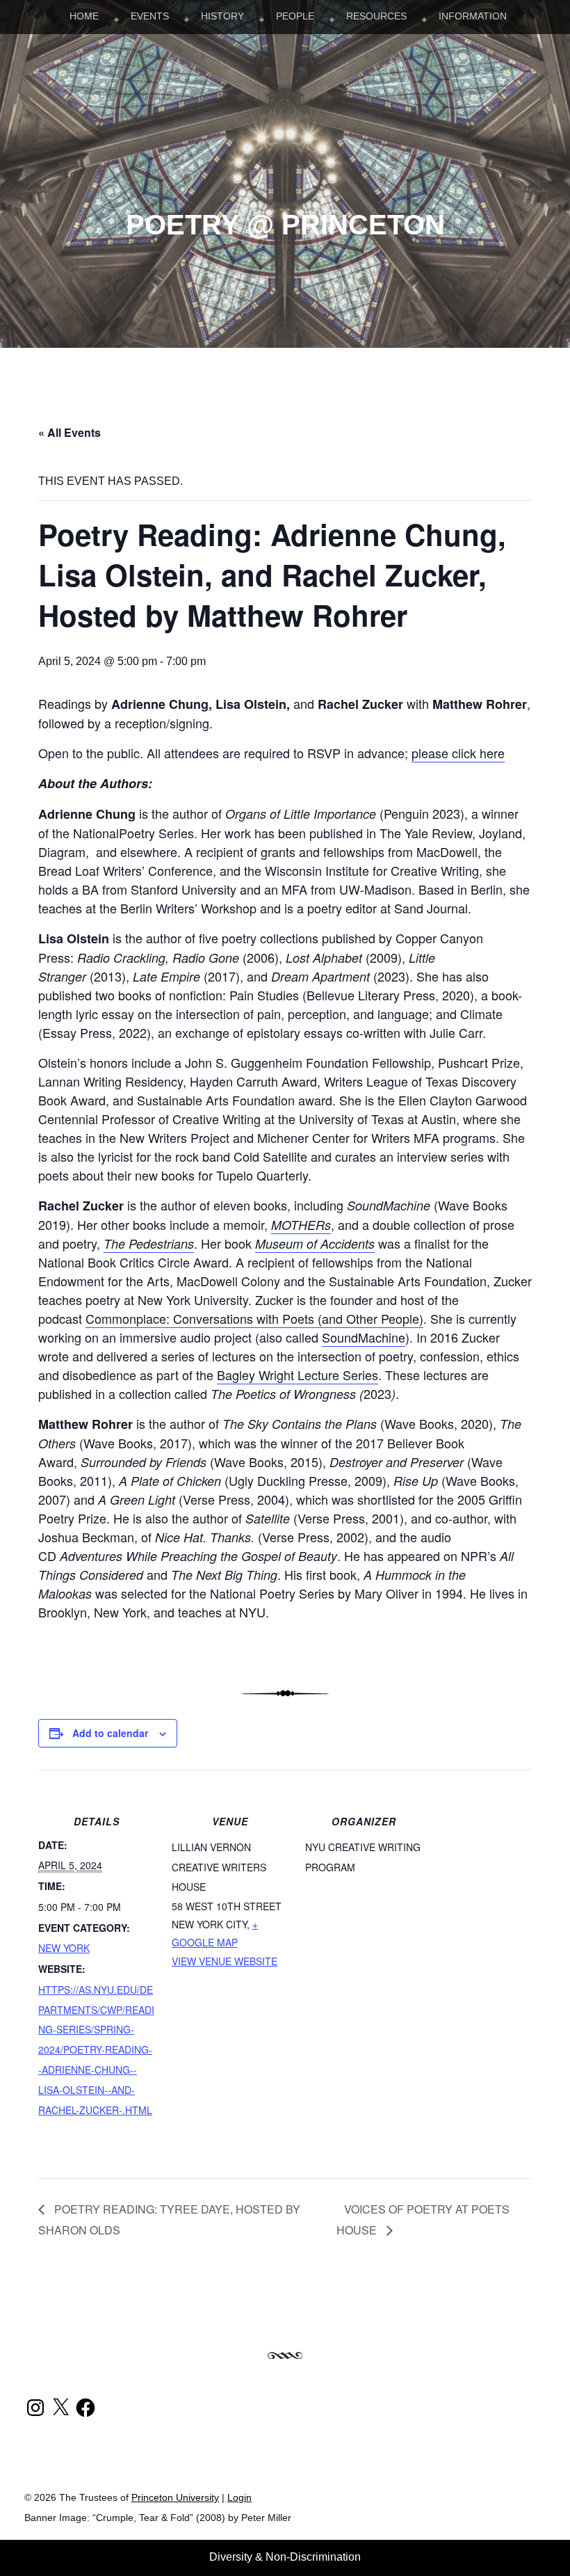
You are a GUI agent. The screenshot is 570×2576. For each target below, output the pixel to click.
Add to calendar (110, 1733)
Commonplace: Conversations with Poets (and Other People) (254, 1318)
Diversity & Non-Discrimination (285, 2557)
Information (473, 16)
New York (64, 1948)
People (295, 16)
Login (239, 2498)
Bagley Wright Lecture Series (298, 1375)
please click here (458, 753)
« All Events (70, 432)
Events (150, 16)
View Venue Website (225, 1961)
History (222, 16)
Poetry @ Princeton (285, 225)
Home (84, 16)
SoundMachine (364, 1337)
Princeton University (494, 2503)
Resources (376, 16)
